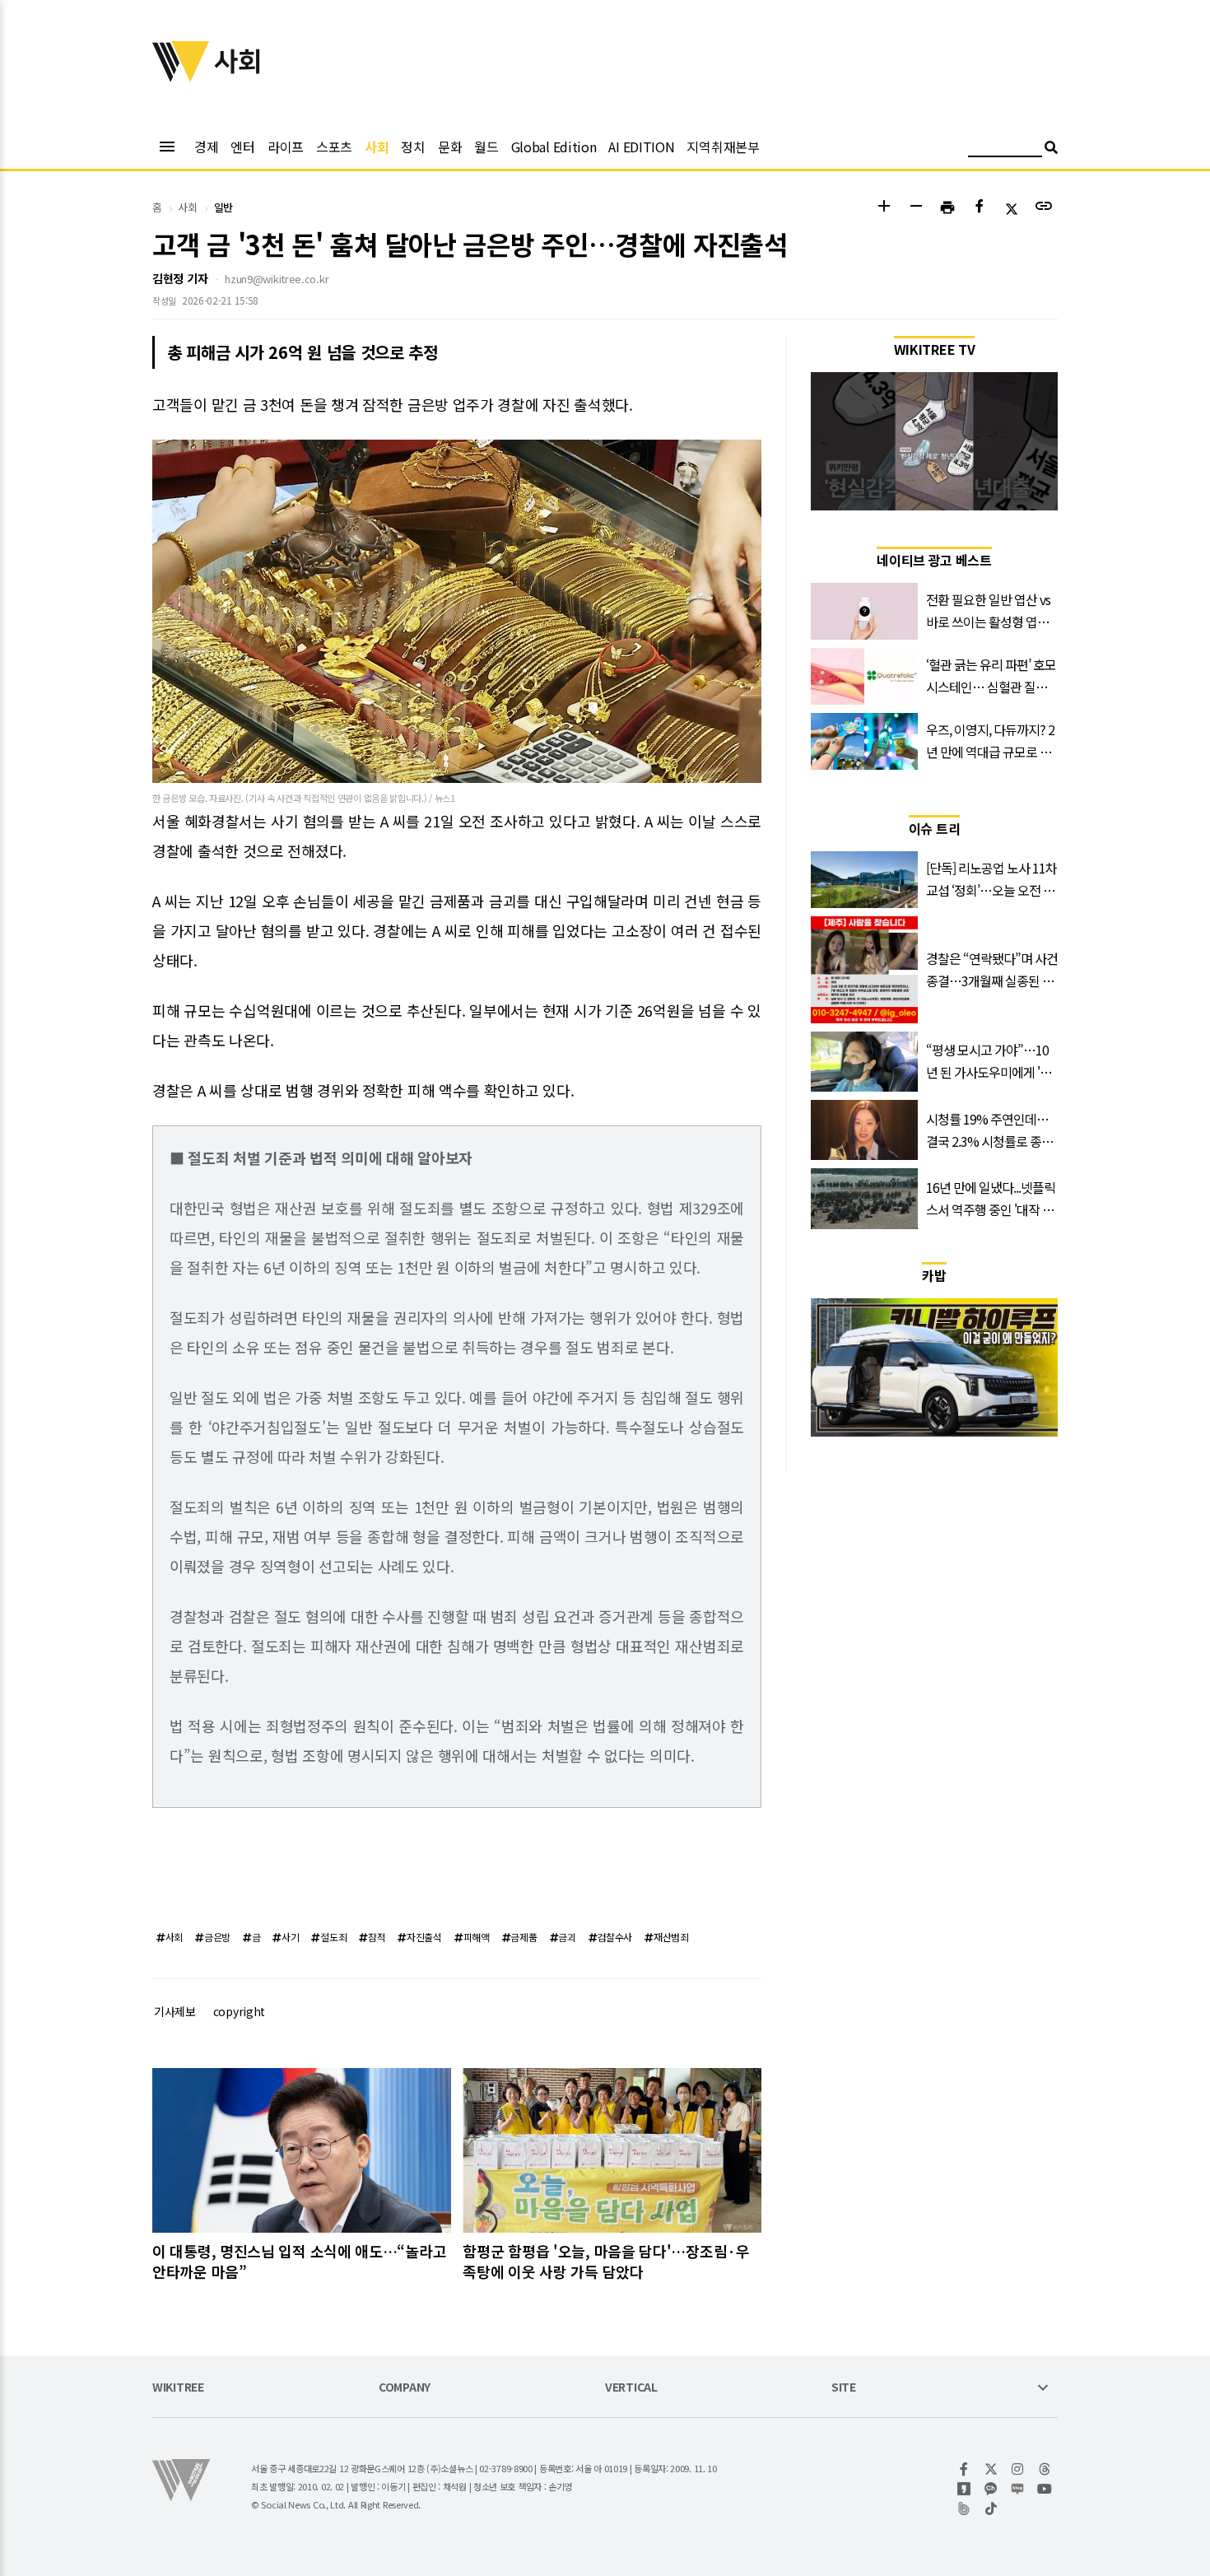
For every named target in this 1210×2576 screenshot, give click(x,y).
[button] (884, 208)
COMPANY (405, 2388)
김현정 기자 (180, 278)
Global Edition (554, 147)
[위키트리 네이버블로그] (1018, 2489)
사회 (377, 147)
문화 (450, 147)
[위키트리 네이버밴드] (964, 2508)
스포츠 (334, 147)
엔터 (242, 147)
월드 (486, 147)
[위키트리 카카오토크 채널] (991, 2489)
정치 (413, 147)
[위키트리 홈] (181, 77)
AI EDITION (641, 147)
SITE (844, 2388)
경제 (206, 147)
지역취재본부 (723, 147)
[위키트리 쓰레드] (1045, 2469)
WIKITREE (178, 2388)
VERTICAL (631, 2388)
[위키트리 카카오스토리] (964, 2489)
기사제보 (175, 2011)
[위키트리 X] (991, 2469)
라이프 (286, 147)
